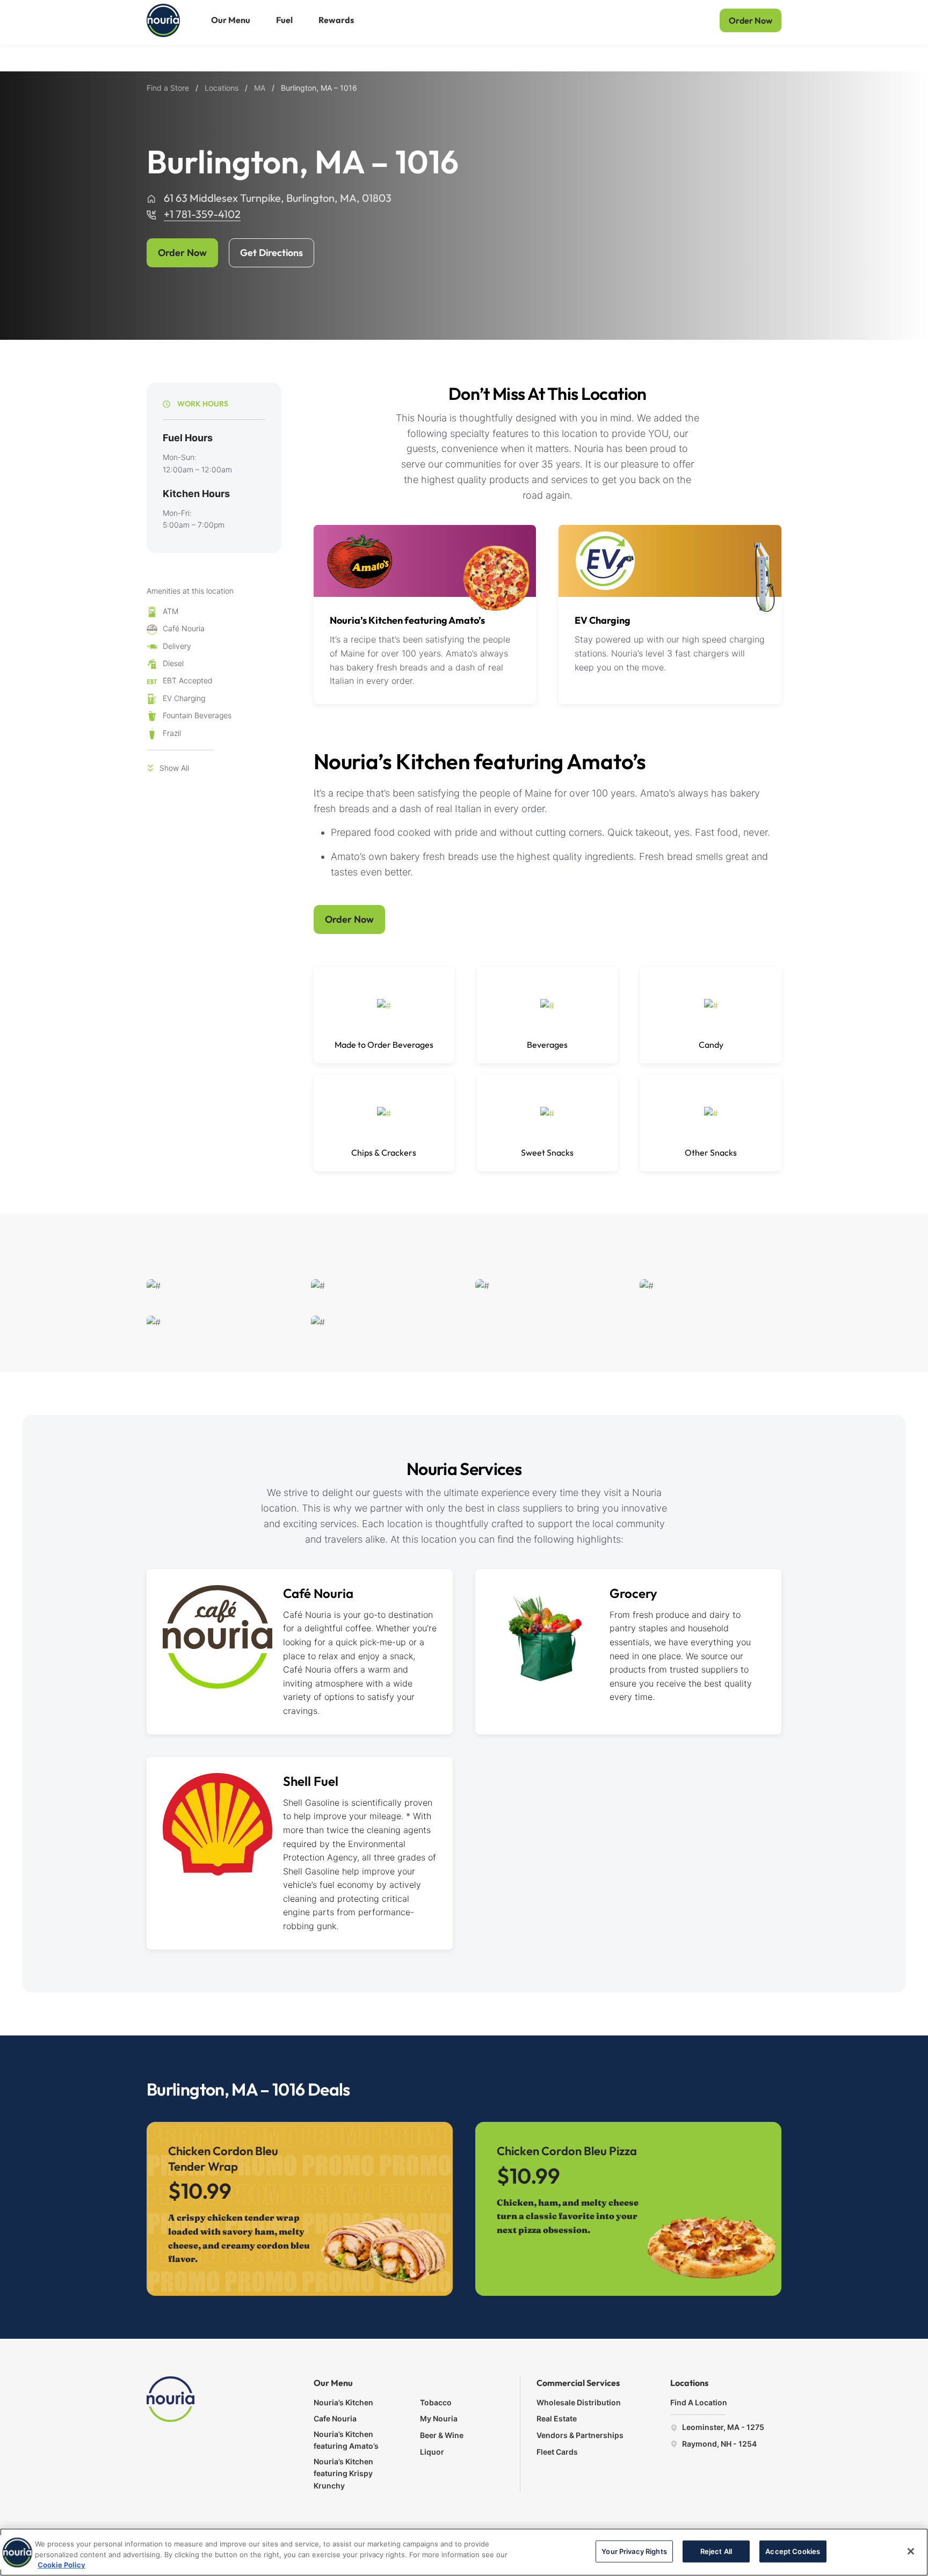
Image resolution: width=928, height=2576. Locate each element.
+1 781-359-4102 (202, 214)
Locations (222, 88)
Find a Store (168, 88)
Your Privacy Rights (634, 2551)
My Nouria (439, 2418)
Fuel (284, 20)
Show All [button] (174, 768)
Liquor (432, 2452)
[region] (464, 2552)
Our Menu (231, 20)
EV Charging (603, 620)
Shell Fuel (311, 1781)
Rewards (336, 20)
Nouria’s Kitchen (343, 2402)
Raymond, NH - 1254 (719, 2444)
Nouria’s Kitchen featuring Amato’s (407, 620)
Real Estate (557, 2418)
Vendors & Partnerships (580, 2435)
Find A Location (699, 2402)
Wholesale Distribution (579, 2402)
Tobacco (436, 2402)
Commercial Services (578, 2383)
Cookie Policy (61, 2565)
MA (260, 88)
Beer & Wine (442, 2435)
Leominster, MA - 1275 (722, 2427)
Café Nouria (318, 1593)
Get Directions (271, 253)
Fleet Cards (557, 2452)
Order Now (751, 20)
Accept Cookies (793, 2551)
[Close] (911, 2551)
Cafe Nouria (335, 2418)
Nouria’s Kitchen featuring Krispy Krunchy (343, 2473)
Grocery (633, 1593)
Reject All (716, 2551)
